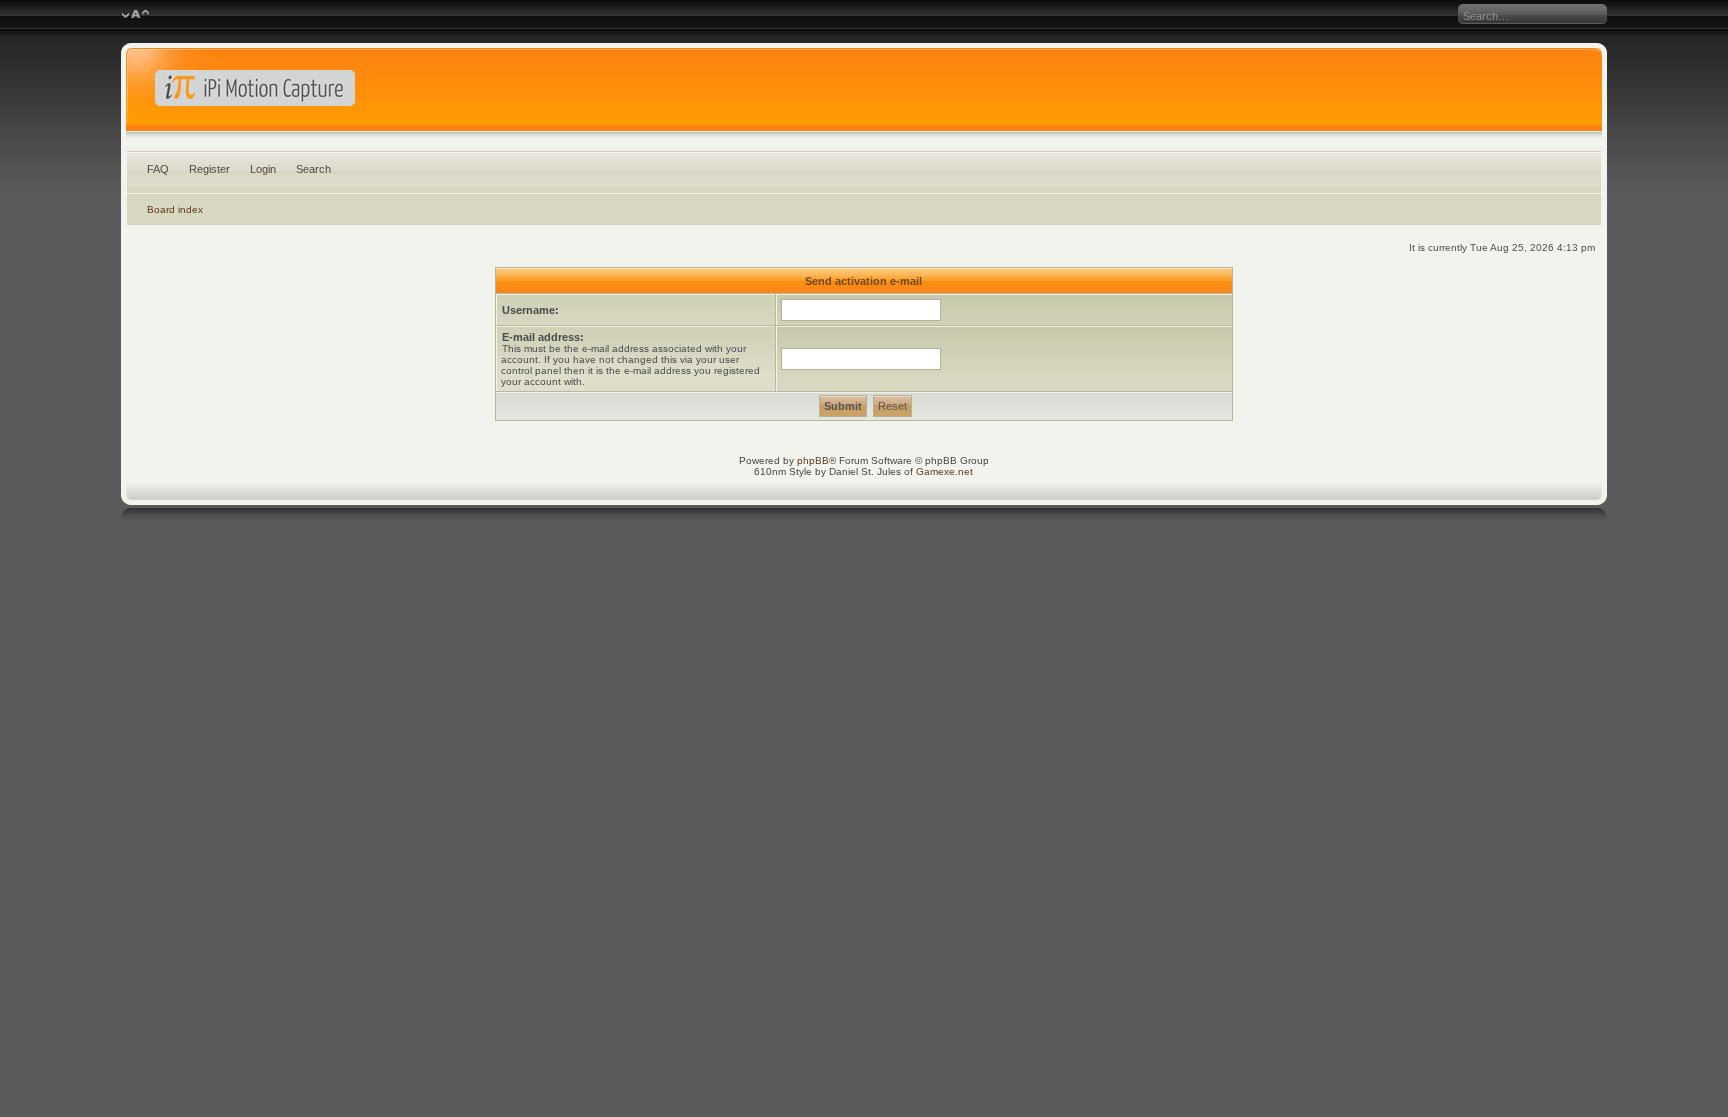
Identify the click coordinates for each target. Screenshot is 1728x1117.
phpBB (813, 460)
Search (313, 169)
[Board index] (864, 94)
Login (263, 169)
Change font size (135, 15)
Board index (175, 209)
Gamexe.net (944, 471)
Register (209, 169)
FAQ (158, 169)
